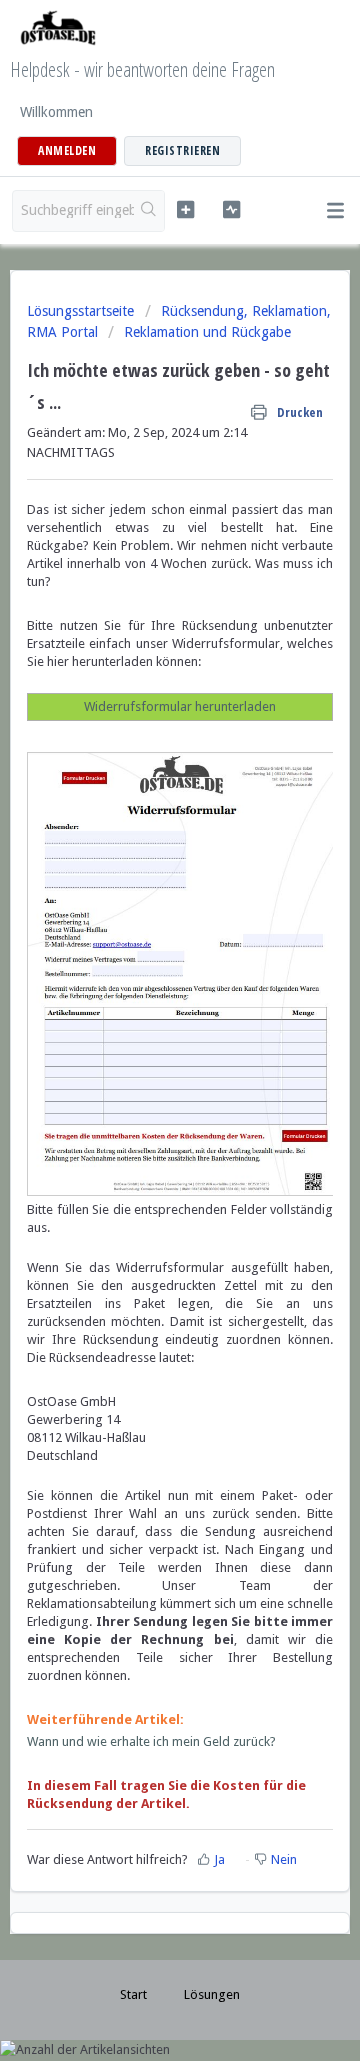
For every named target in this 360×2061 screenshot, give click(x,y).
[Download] (143, 1037)
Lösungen (212, 1994)
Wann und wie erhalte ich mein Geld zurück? (151, 1741)
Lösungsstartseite (82, 311)
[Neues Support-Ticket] (185, 209)
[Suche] (149, 211)
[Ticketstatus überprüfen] (231, 209)
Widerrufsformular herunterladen (180, 706)
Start (133, 1994)
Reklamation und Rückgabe (207, 332)
